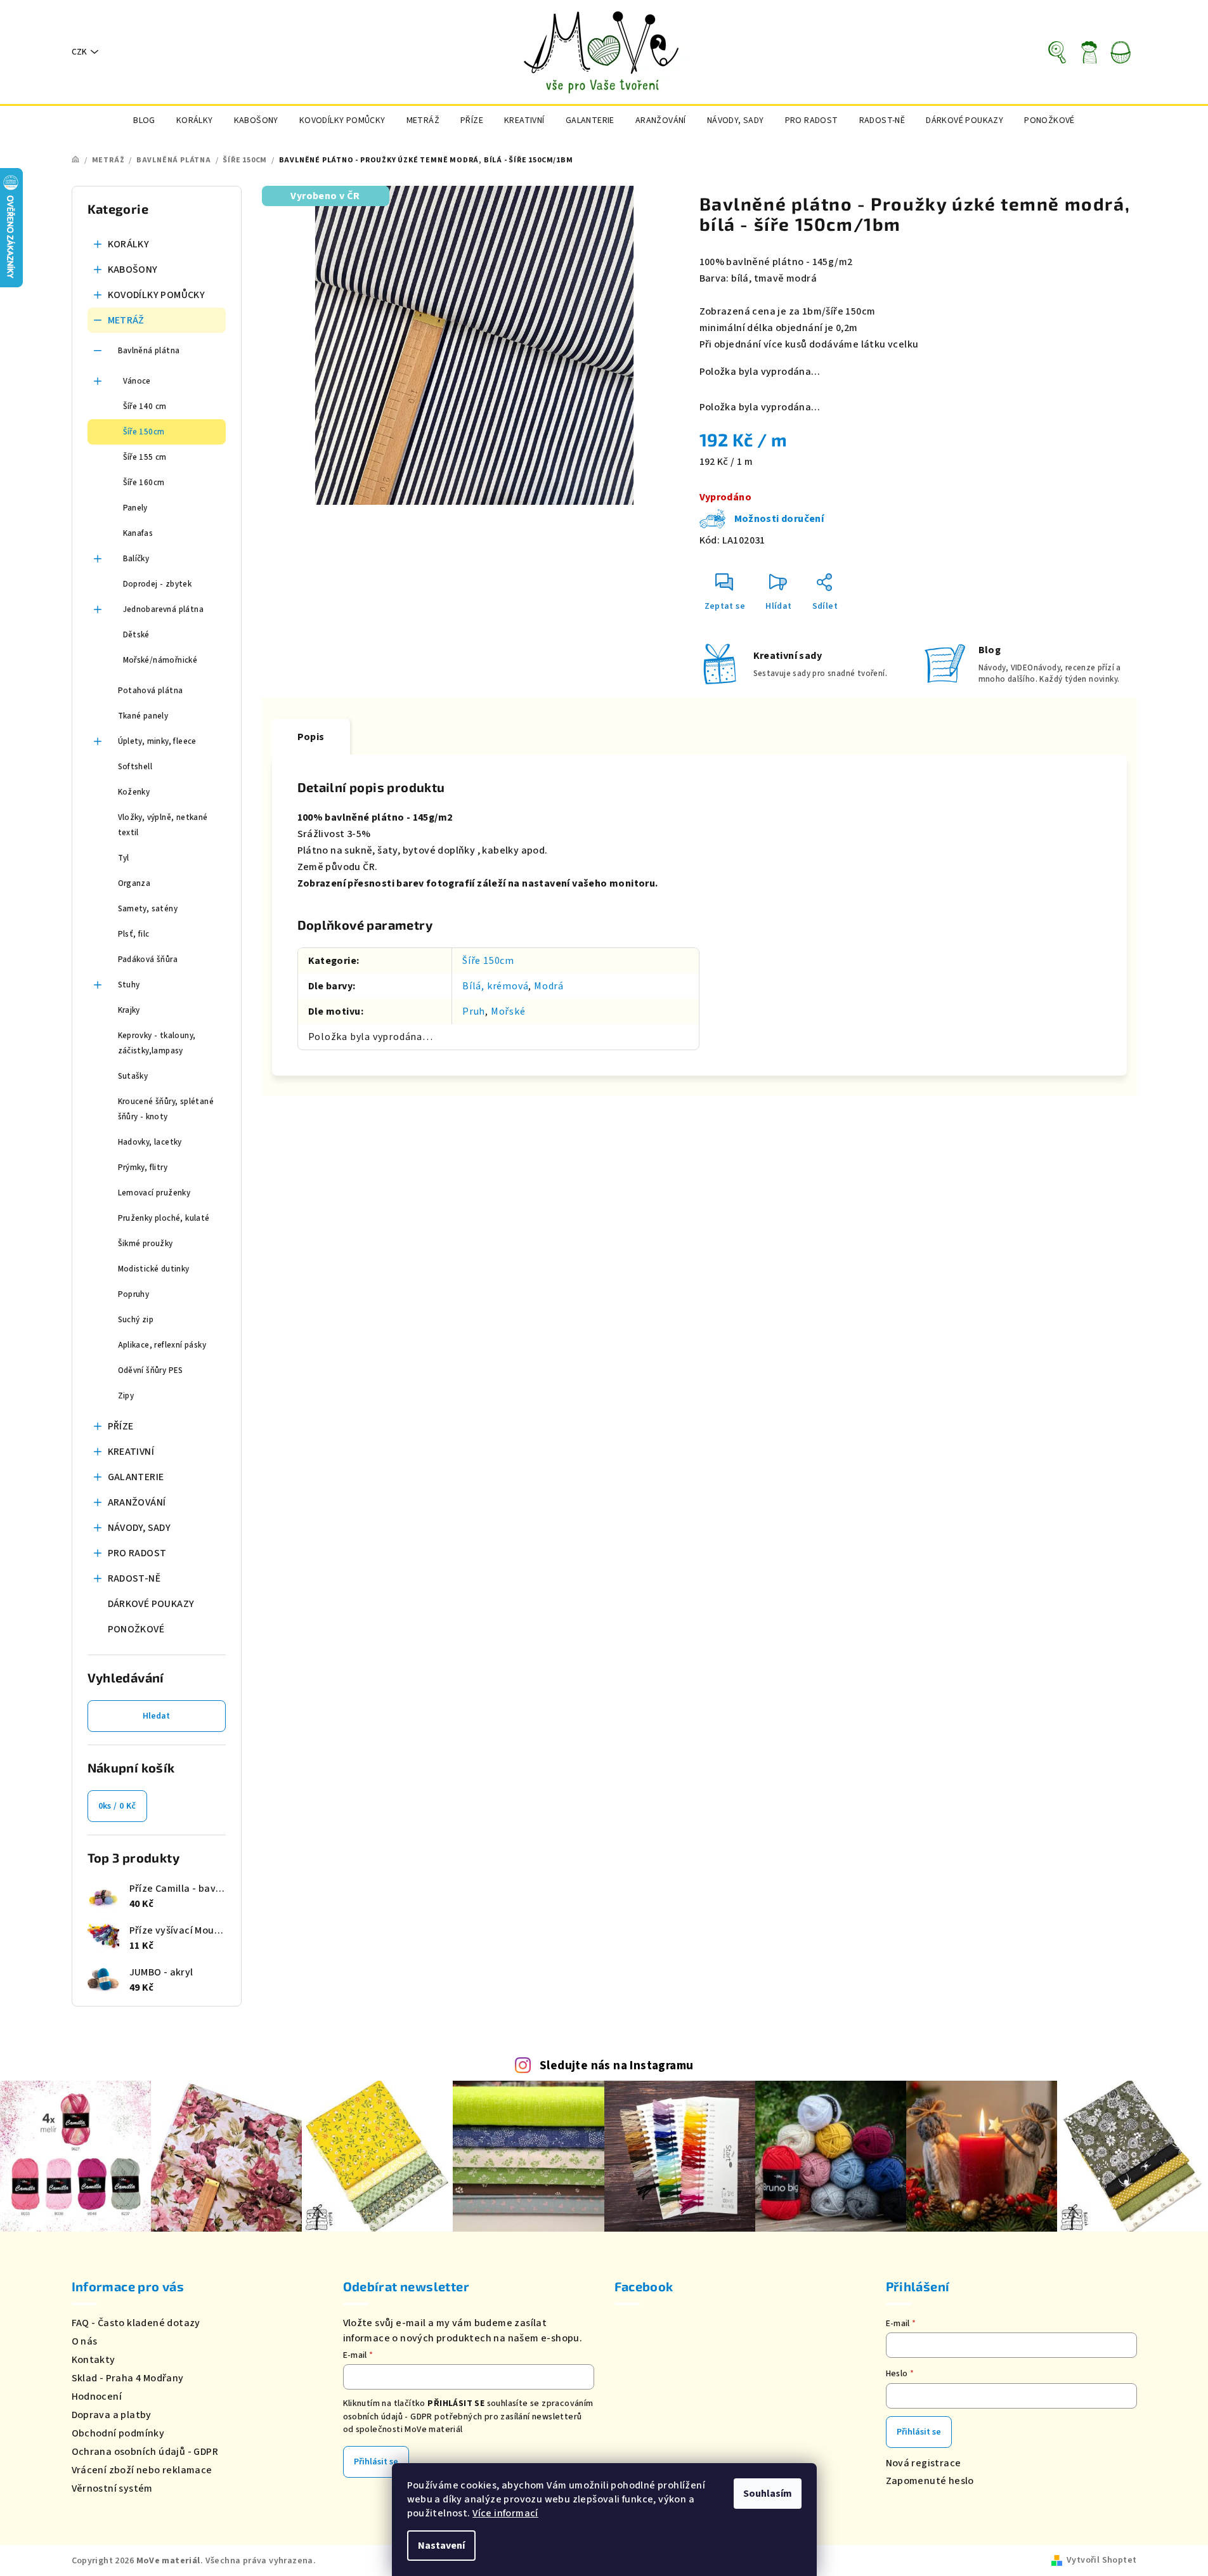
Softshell (135, 767)
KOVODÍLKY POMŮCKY (157, 295)
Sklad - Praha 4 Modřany (128, 2378)
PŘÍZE (121, 1426)
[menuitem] (144, 120)
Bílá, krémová (495, 986)
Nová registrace (924, 2463)
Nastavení (441, 2546)
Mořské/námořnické (160, 660)
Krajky (129, 1010)
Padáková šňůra (148, 959)
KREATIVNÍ (131, 1452)
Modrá (549, 986)
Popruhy (134, 1294)
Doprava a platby (112, 2415)
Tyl (124, 858)
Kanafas (138, 533)
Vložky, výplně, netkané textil (163, 825)
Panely (135, 508)
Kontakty (94, 2360)
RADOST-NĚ (134, 1578)
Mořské (508, 1012)
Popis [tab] (311, 737)
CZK (79, 52)
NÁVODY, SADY (140, 1528)
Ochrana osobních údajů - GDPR (145, 2452)
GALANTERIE (136, 1477)
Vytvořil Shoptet (1101, 2560)
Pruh (474, 1012)
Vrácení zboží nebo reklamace (142, 2470)
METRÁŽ (126, 320)
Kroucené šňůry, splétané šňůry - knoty (166, 1109)
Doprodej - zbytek (158, 584)
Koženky (134, 792)
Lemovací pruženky (154, 1193)
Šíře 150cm (144, 432)
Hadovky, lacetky (150, 1142)
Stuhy (129, 985)
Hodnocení (97, 2397)
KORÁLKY (129, 244)
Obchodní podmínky (118, 2433)
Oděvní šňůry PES (151, 1370)
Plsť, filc (134, 934)
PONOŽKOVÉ (136, 1629)
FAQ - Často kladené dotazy (136, 2323)
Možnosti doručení (779, 519)
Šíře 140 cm (145, 407)
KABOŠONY (133, 270)
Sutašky (133, 1076)
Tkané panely (143, 716)
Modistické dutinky (154, 1269)
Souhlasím (768, 2494)
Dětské (136, 635)
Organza (134, 883)
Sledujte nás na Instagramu (616, 2065)
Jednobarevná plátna (164, 609)
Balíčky (136, 559)
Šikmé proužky (146, 1244)
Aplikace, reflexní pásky (162, 1345)
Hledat (156, 1716)
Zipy (126, 1396)
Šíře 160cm (144, 483)
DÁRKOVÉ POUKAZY (151, 1604)
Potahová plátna (151, 691)
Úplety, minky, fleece (157, 741)
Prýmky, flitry (143, 1168)
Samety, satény (148, 909)
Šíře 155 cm (145, 457)
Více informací (505, 2513)
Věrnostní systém (112, 2488)
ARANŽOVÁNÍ (137, 1502)
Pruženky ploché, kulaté (164, 1218)
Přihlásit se (376, 2462)
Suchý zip (136, 1320)
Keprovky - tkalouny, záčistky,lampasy (157, 1043)
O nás (85, 2341)
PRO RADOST (137, 1553)
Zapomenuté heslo (930, 2481)
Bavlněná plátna (149, 351)
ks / (117, 1806)
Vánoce (137, 381)
